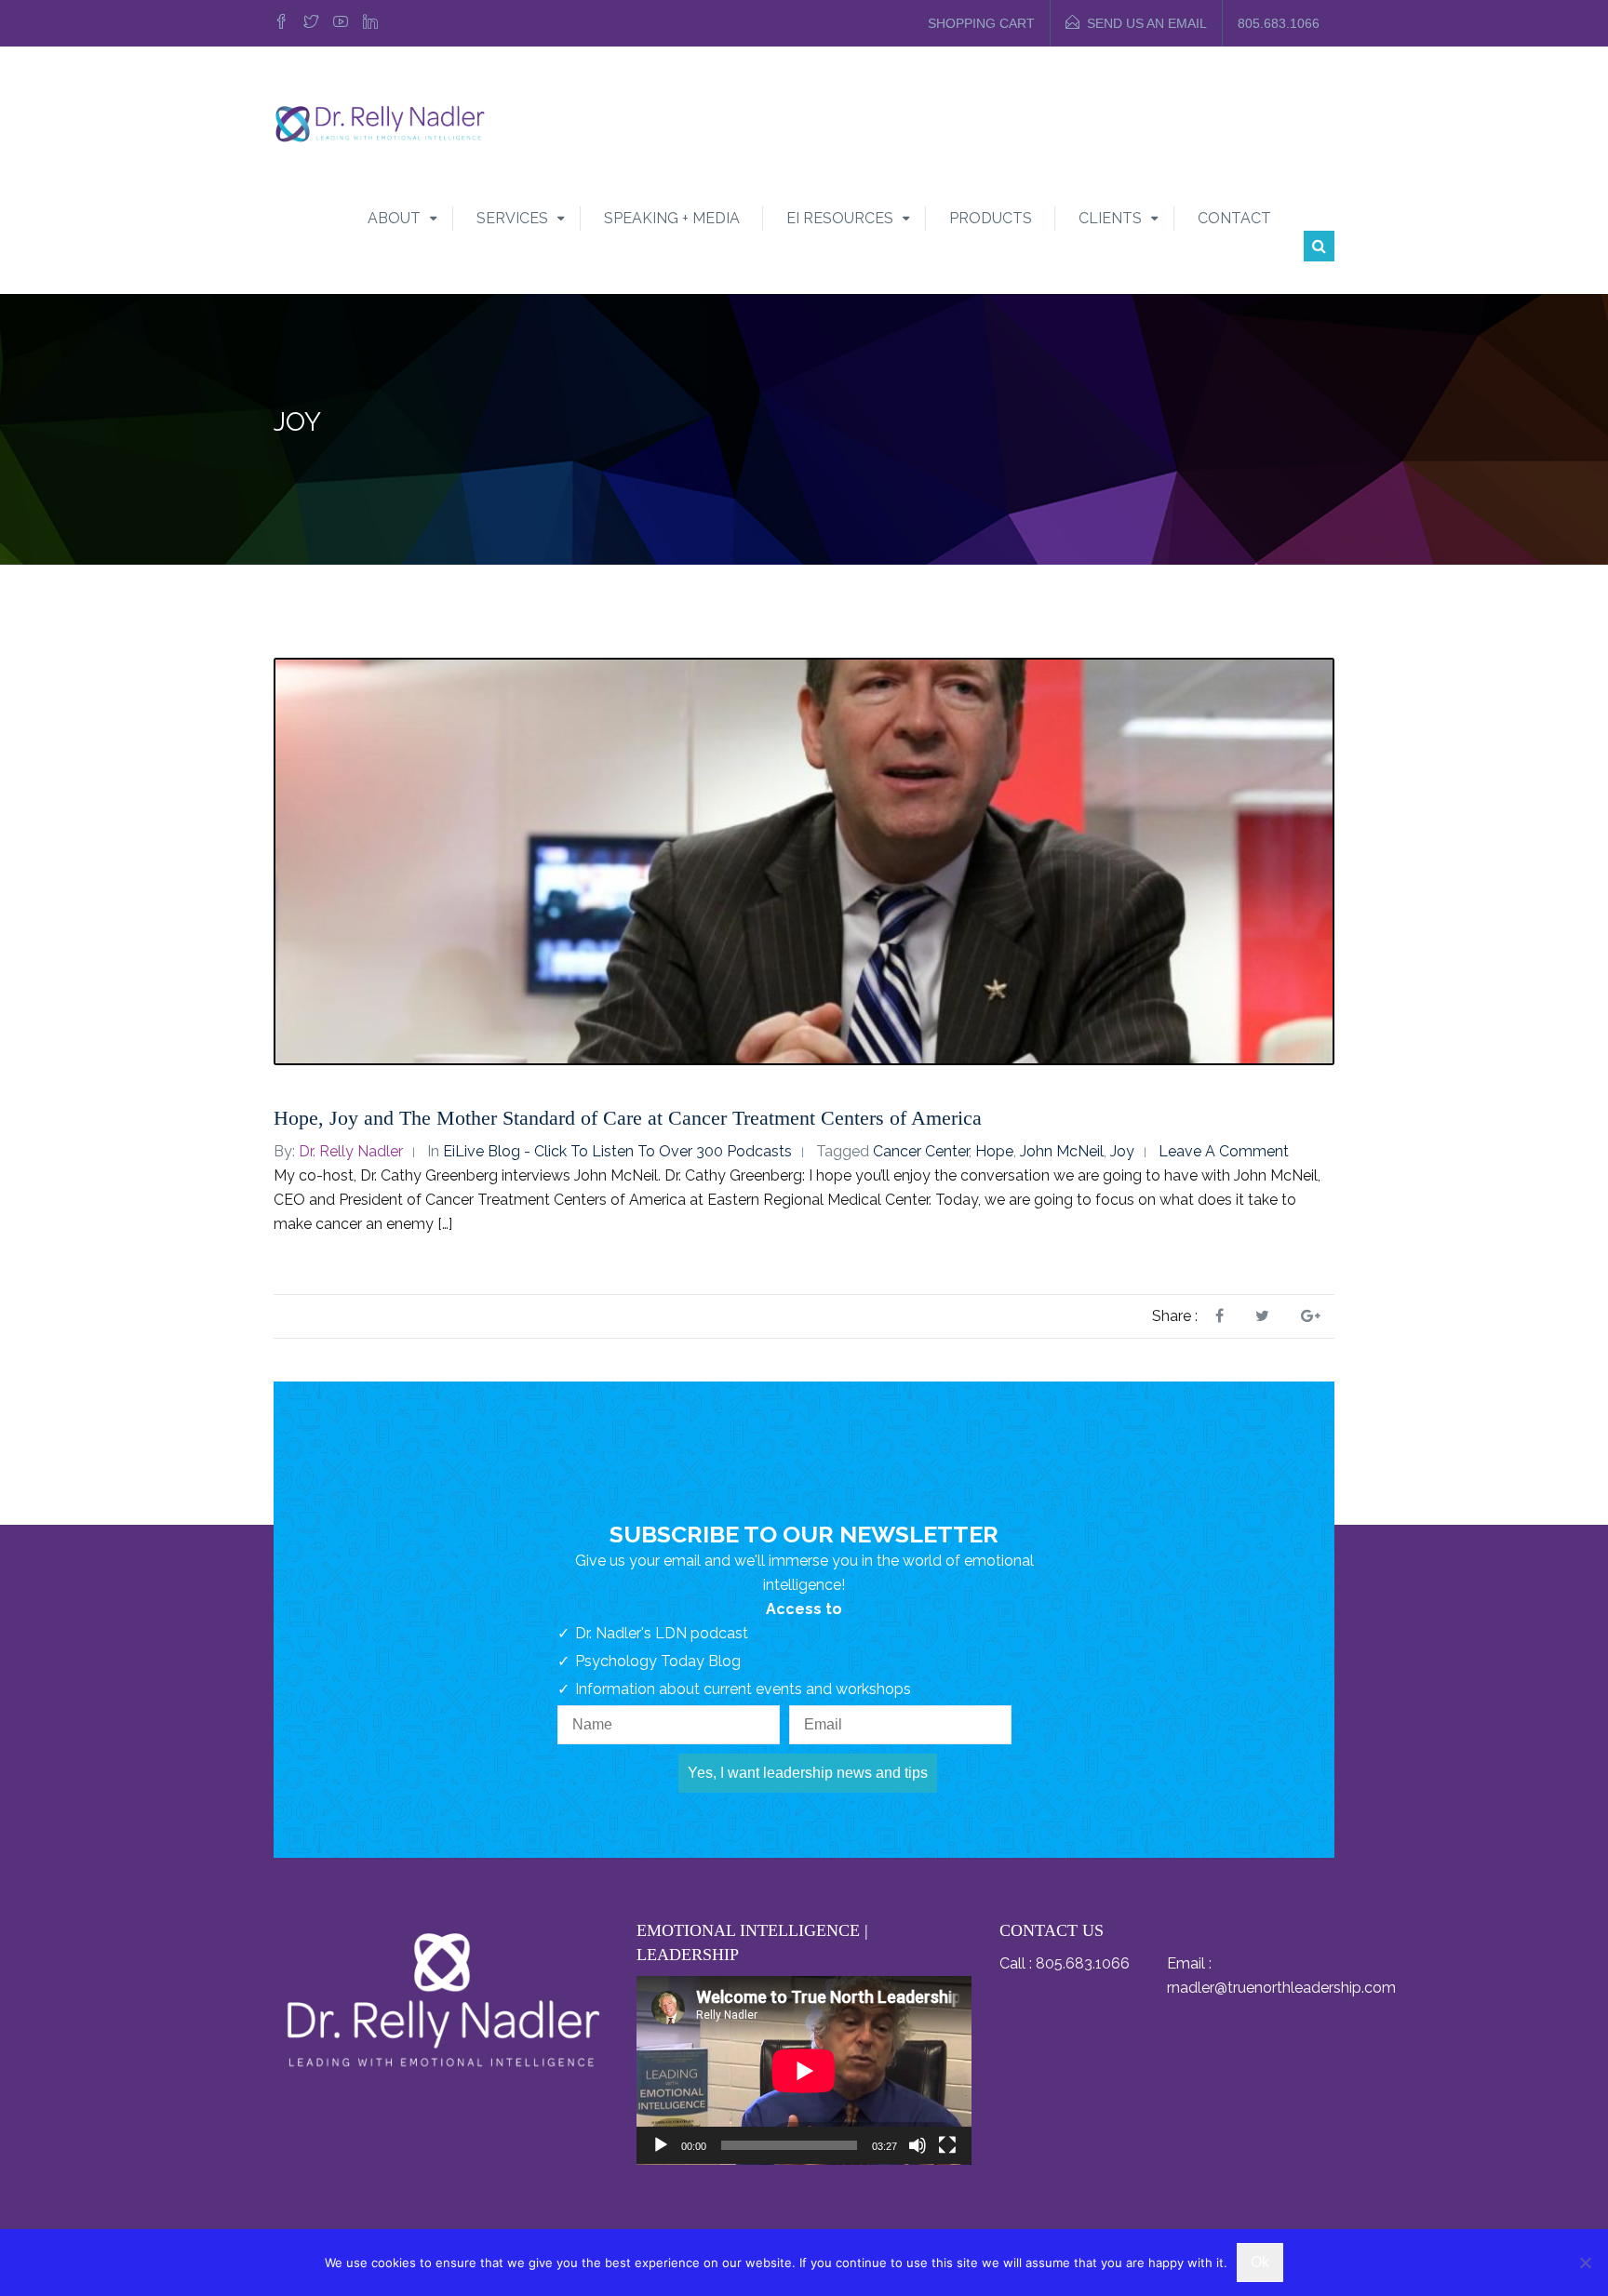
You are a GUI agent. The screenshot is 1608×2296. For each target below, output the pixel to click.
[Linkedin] (370, 23)
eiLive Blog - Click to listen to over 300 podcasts (617, 1151)
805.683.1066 (1279, 23)
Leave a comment (1224, 1151)
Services (512, 218)
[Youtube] (341, 23)
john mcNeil (1062, 1151)
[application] (804, 2070)
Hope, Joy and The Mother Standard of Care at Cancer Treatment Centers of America (628, 1118)
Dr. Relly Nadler (351, 1151)
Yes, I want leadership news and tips (808, 1773)
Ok (1260, 2262)
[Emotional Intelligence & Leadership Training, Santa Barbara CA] (380, 122)
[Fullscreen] (947, 2145)
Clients (1110, 218)
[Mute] (918, 2145)
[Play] (661, 2145)
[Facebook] (284, 23)
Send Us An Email (1147, 23)
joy (1122, 1151)
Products (991, 218)
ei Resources (840, 218)
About (394, 218)
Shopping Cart (981, 23)
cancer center (921, 1151)
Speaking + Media (672, 218)
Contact (1234, 218)
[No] (1585, 2263)
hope (994, 1151)
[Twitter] (311, 23)
